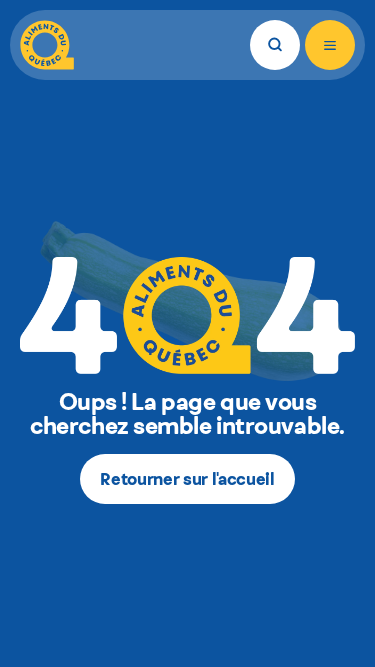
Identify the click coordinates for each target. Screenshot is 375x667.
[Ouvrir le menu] (330, 45)
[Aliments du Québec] (47, 45)
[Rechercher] (275, 45)
